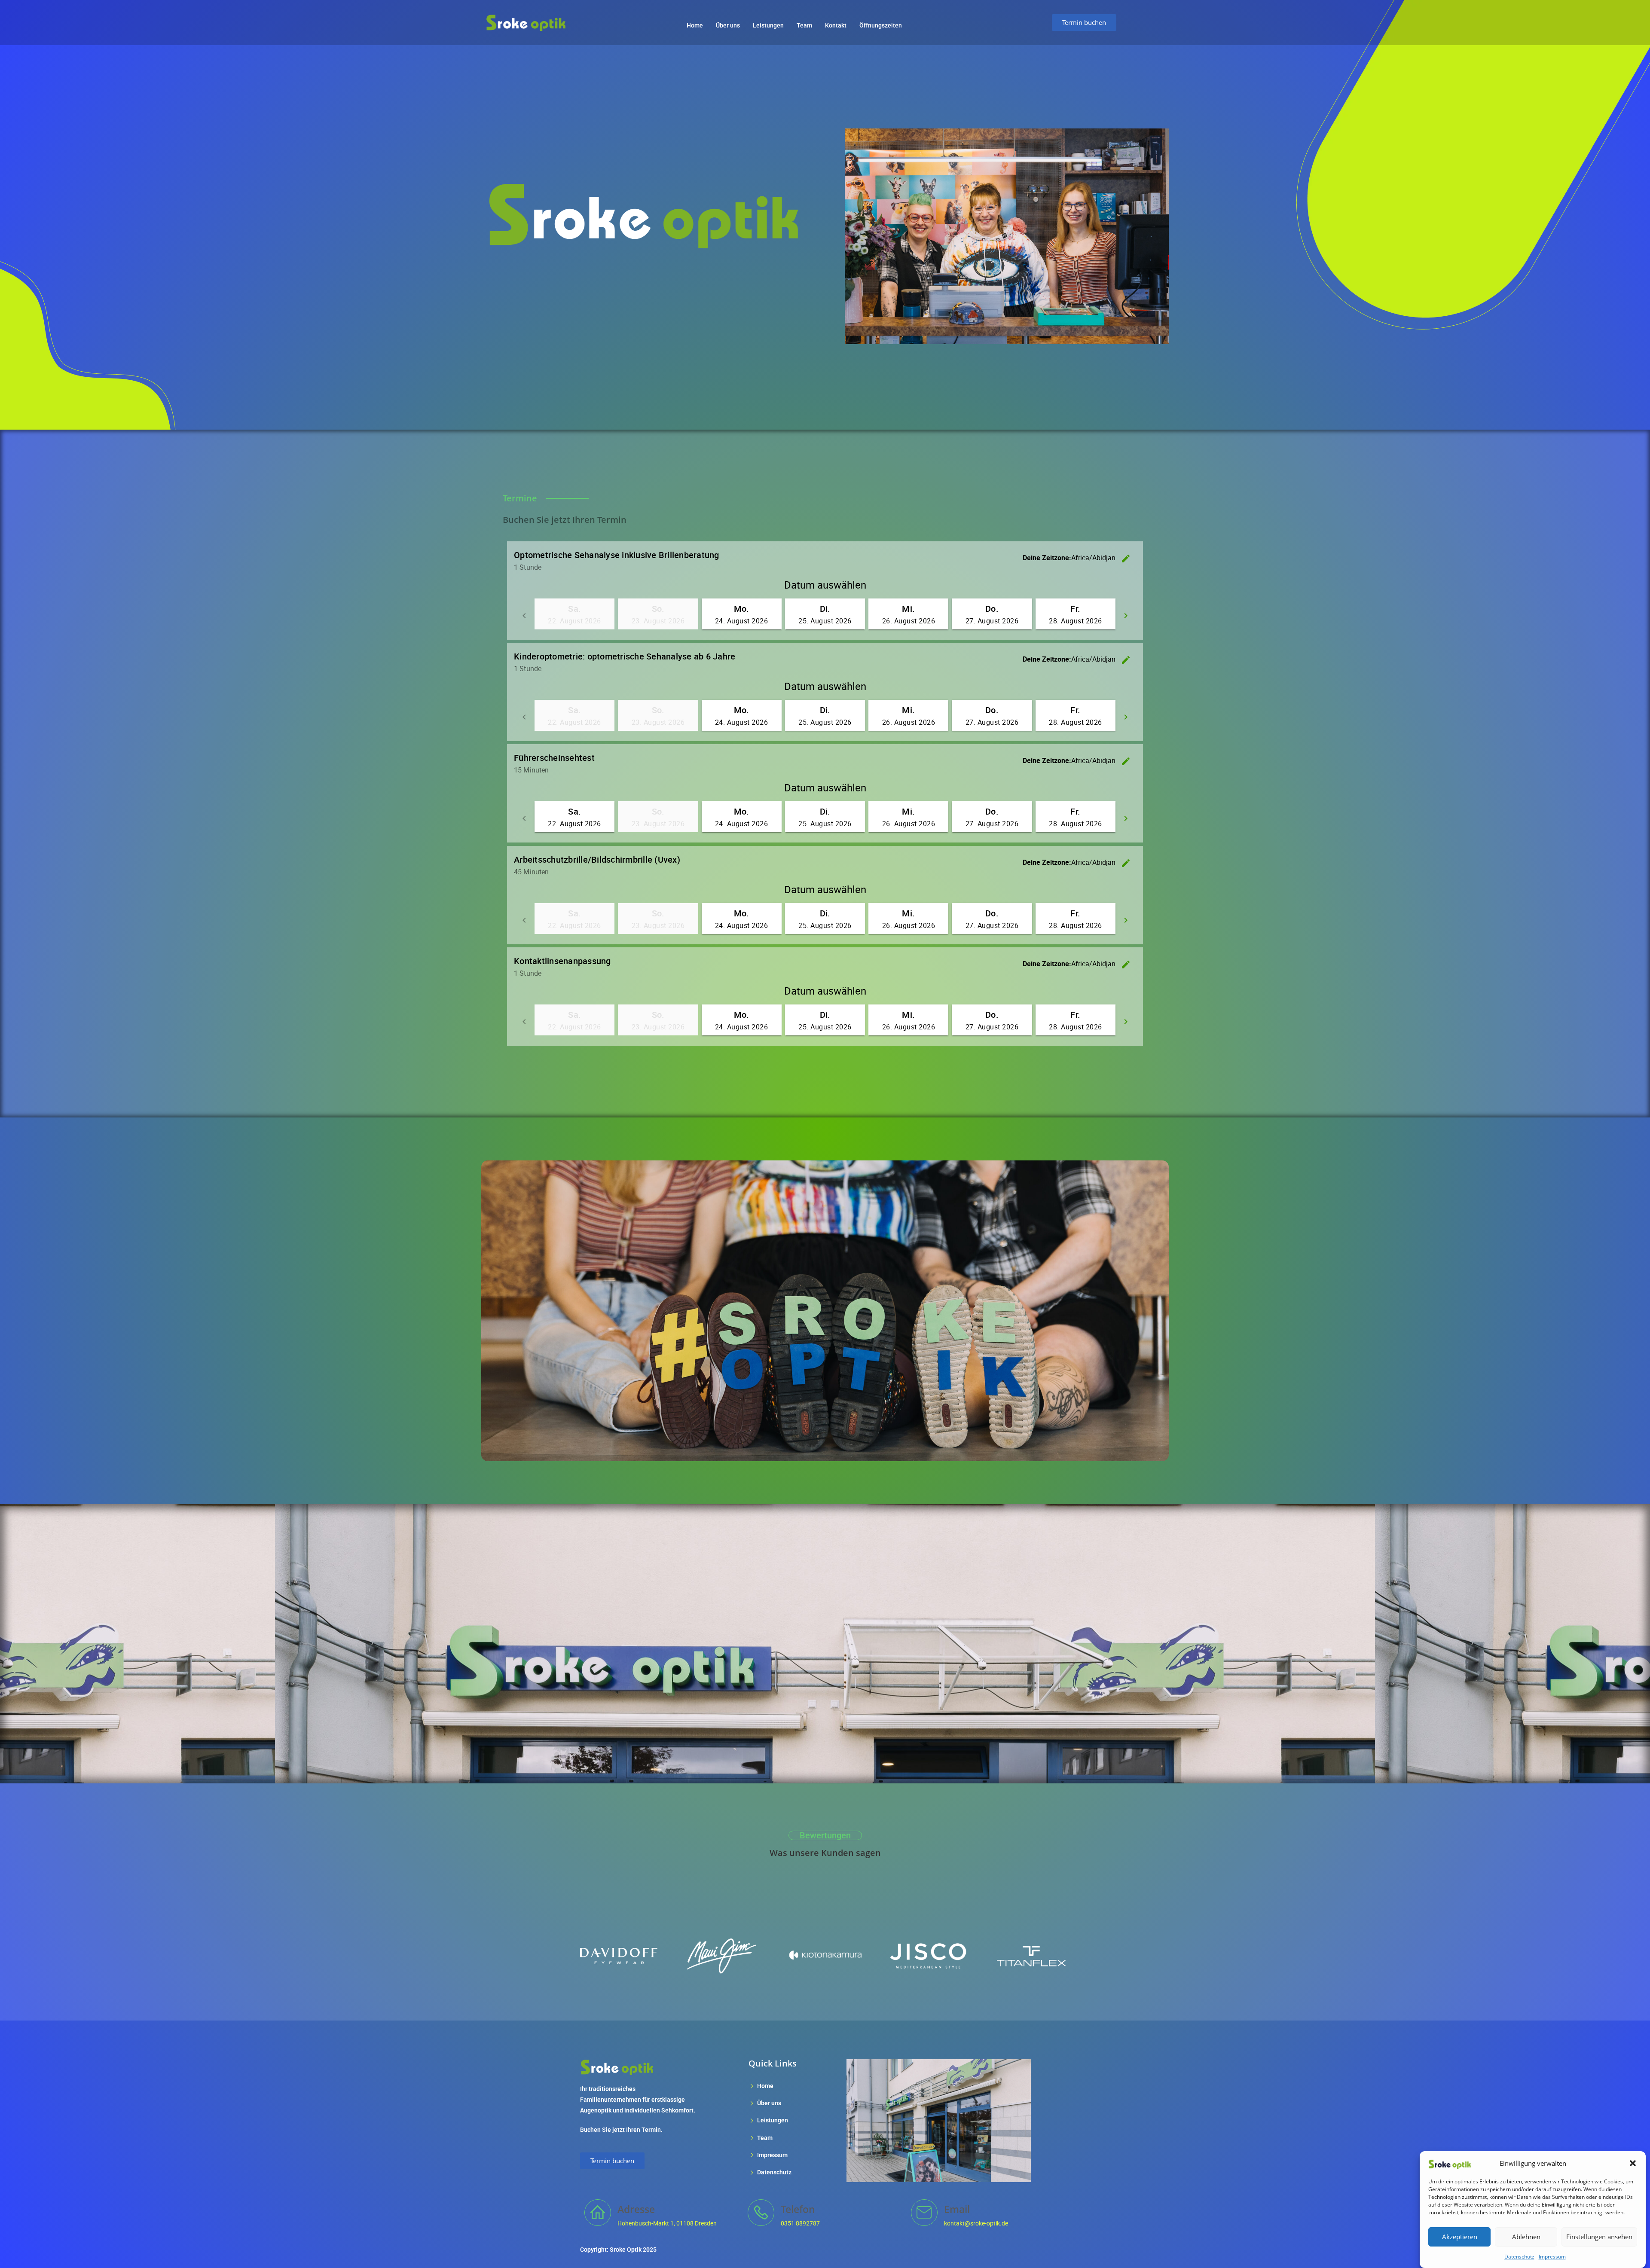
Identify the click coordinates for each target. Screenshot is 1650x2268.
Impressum (1552, 2257)
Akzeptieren (1460, 2237)
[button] (1633, 2163)
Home (695, 25)
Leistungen (768, 25)
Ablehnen (1526, 2237)
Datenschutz (1519, 2257)
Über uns (728, 25)
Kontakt (836, 25)
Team (804, 25)
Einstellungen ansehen (1599, 2237)
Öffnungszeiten (881, 25)
